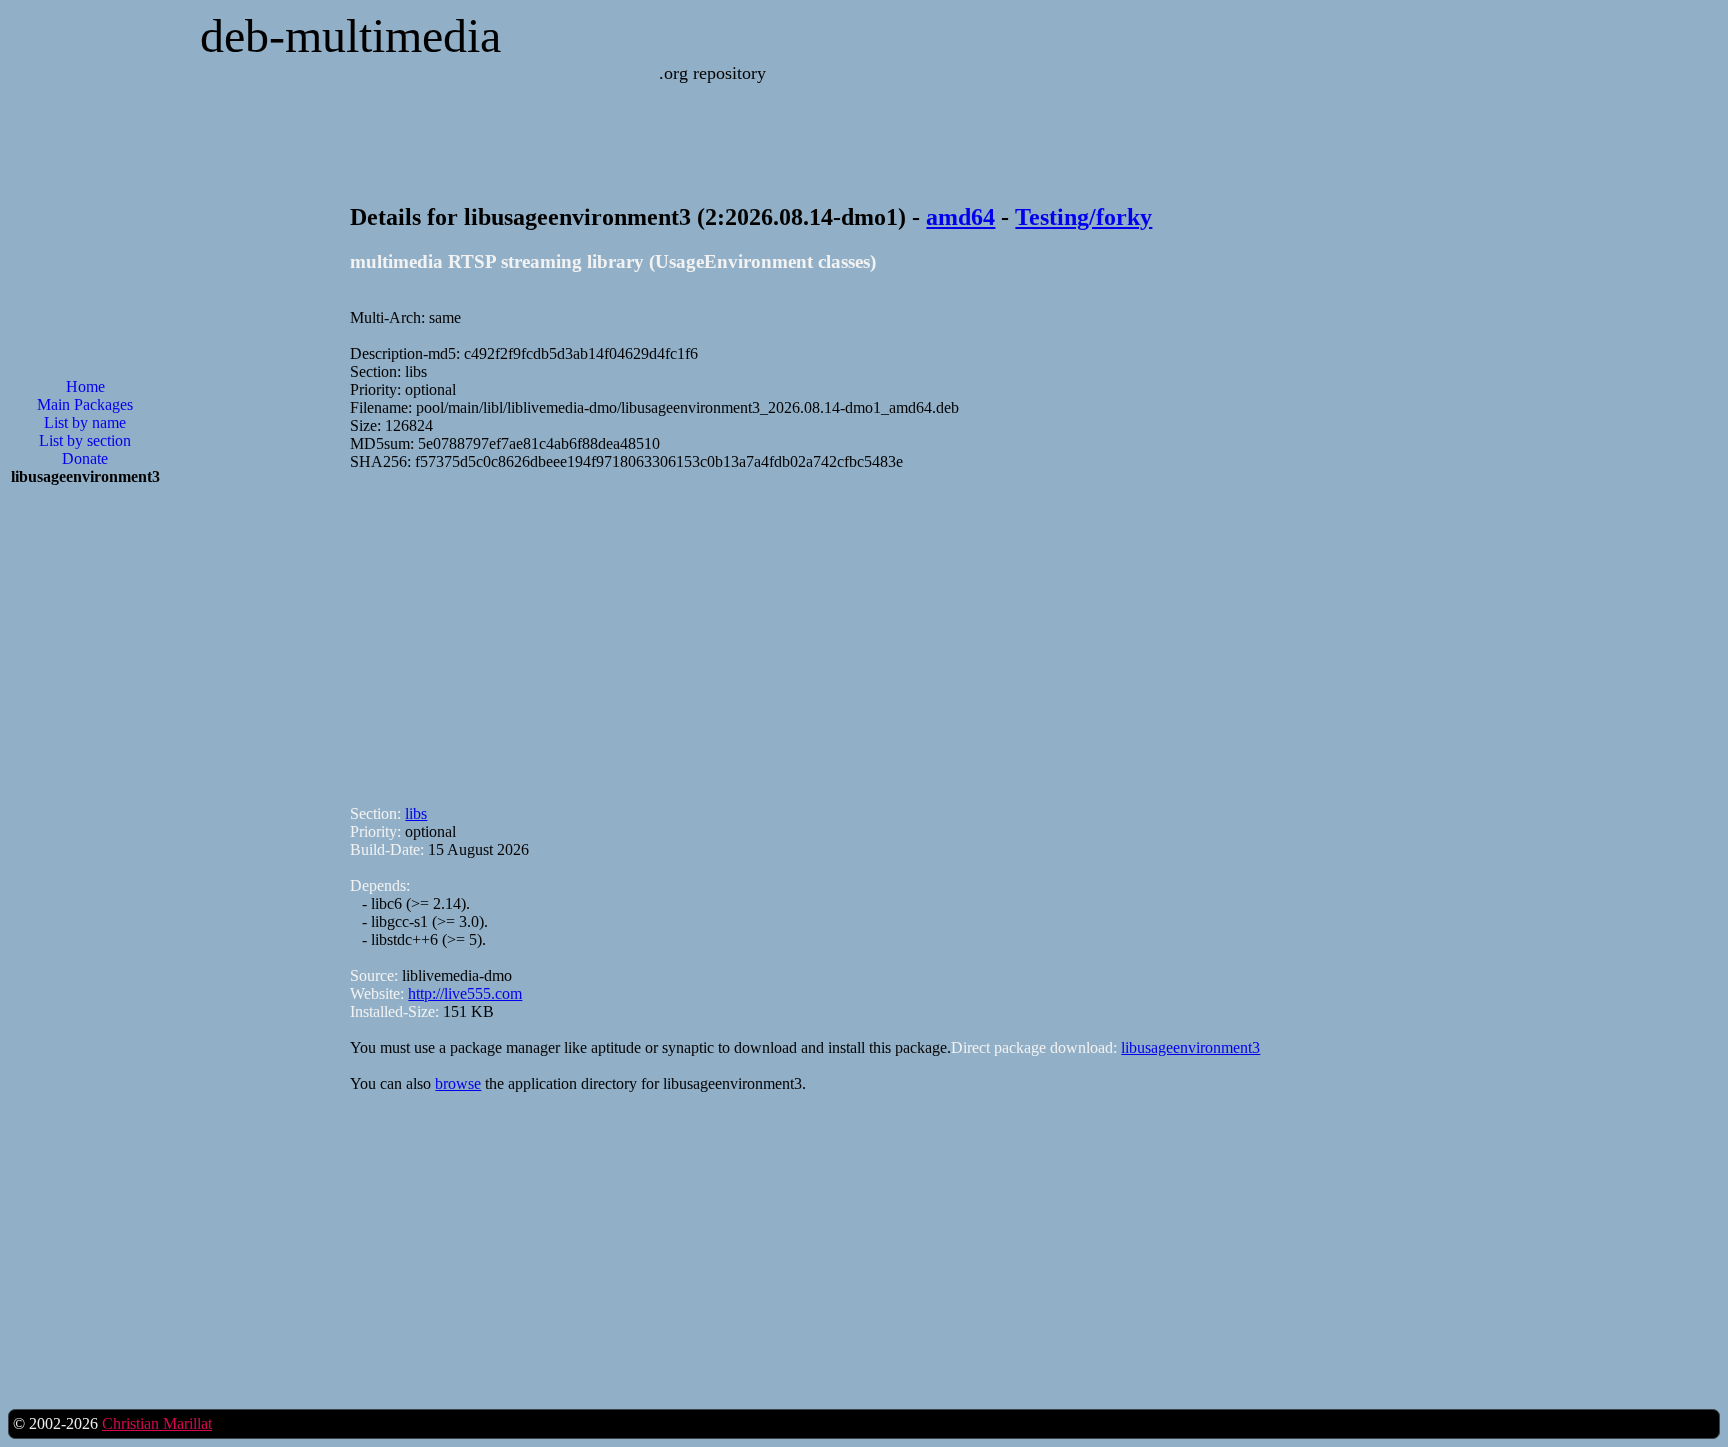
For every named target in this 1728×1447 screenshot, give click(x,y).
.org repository (712, 73)
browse (458, 1083)
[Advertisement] (85, 822)
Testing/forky (1083, 217)
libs (416, 813)
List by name (85, 422)
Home (85, 386)
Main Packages (85, 404)
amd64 (960, 217)
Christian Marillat (157, 1423)
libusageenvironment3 (1190, 1047)
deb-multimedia (350, 35)
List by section (85, 440)
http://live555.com (465, 993)
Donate (85, 458)
